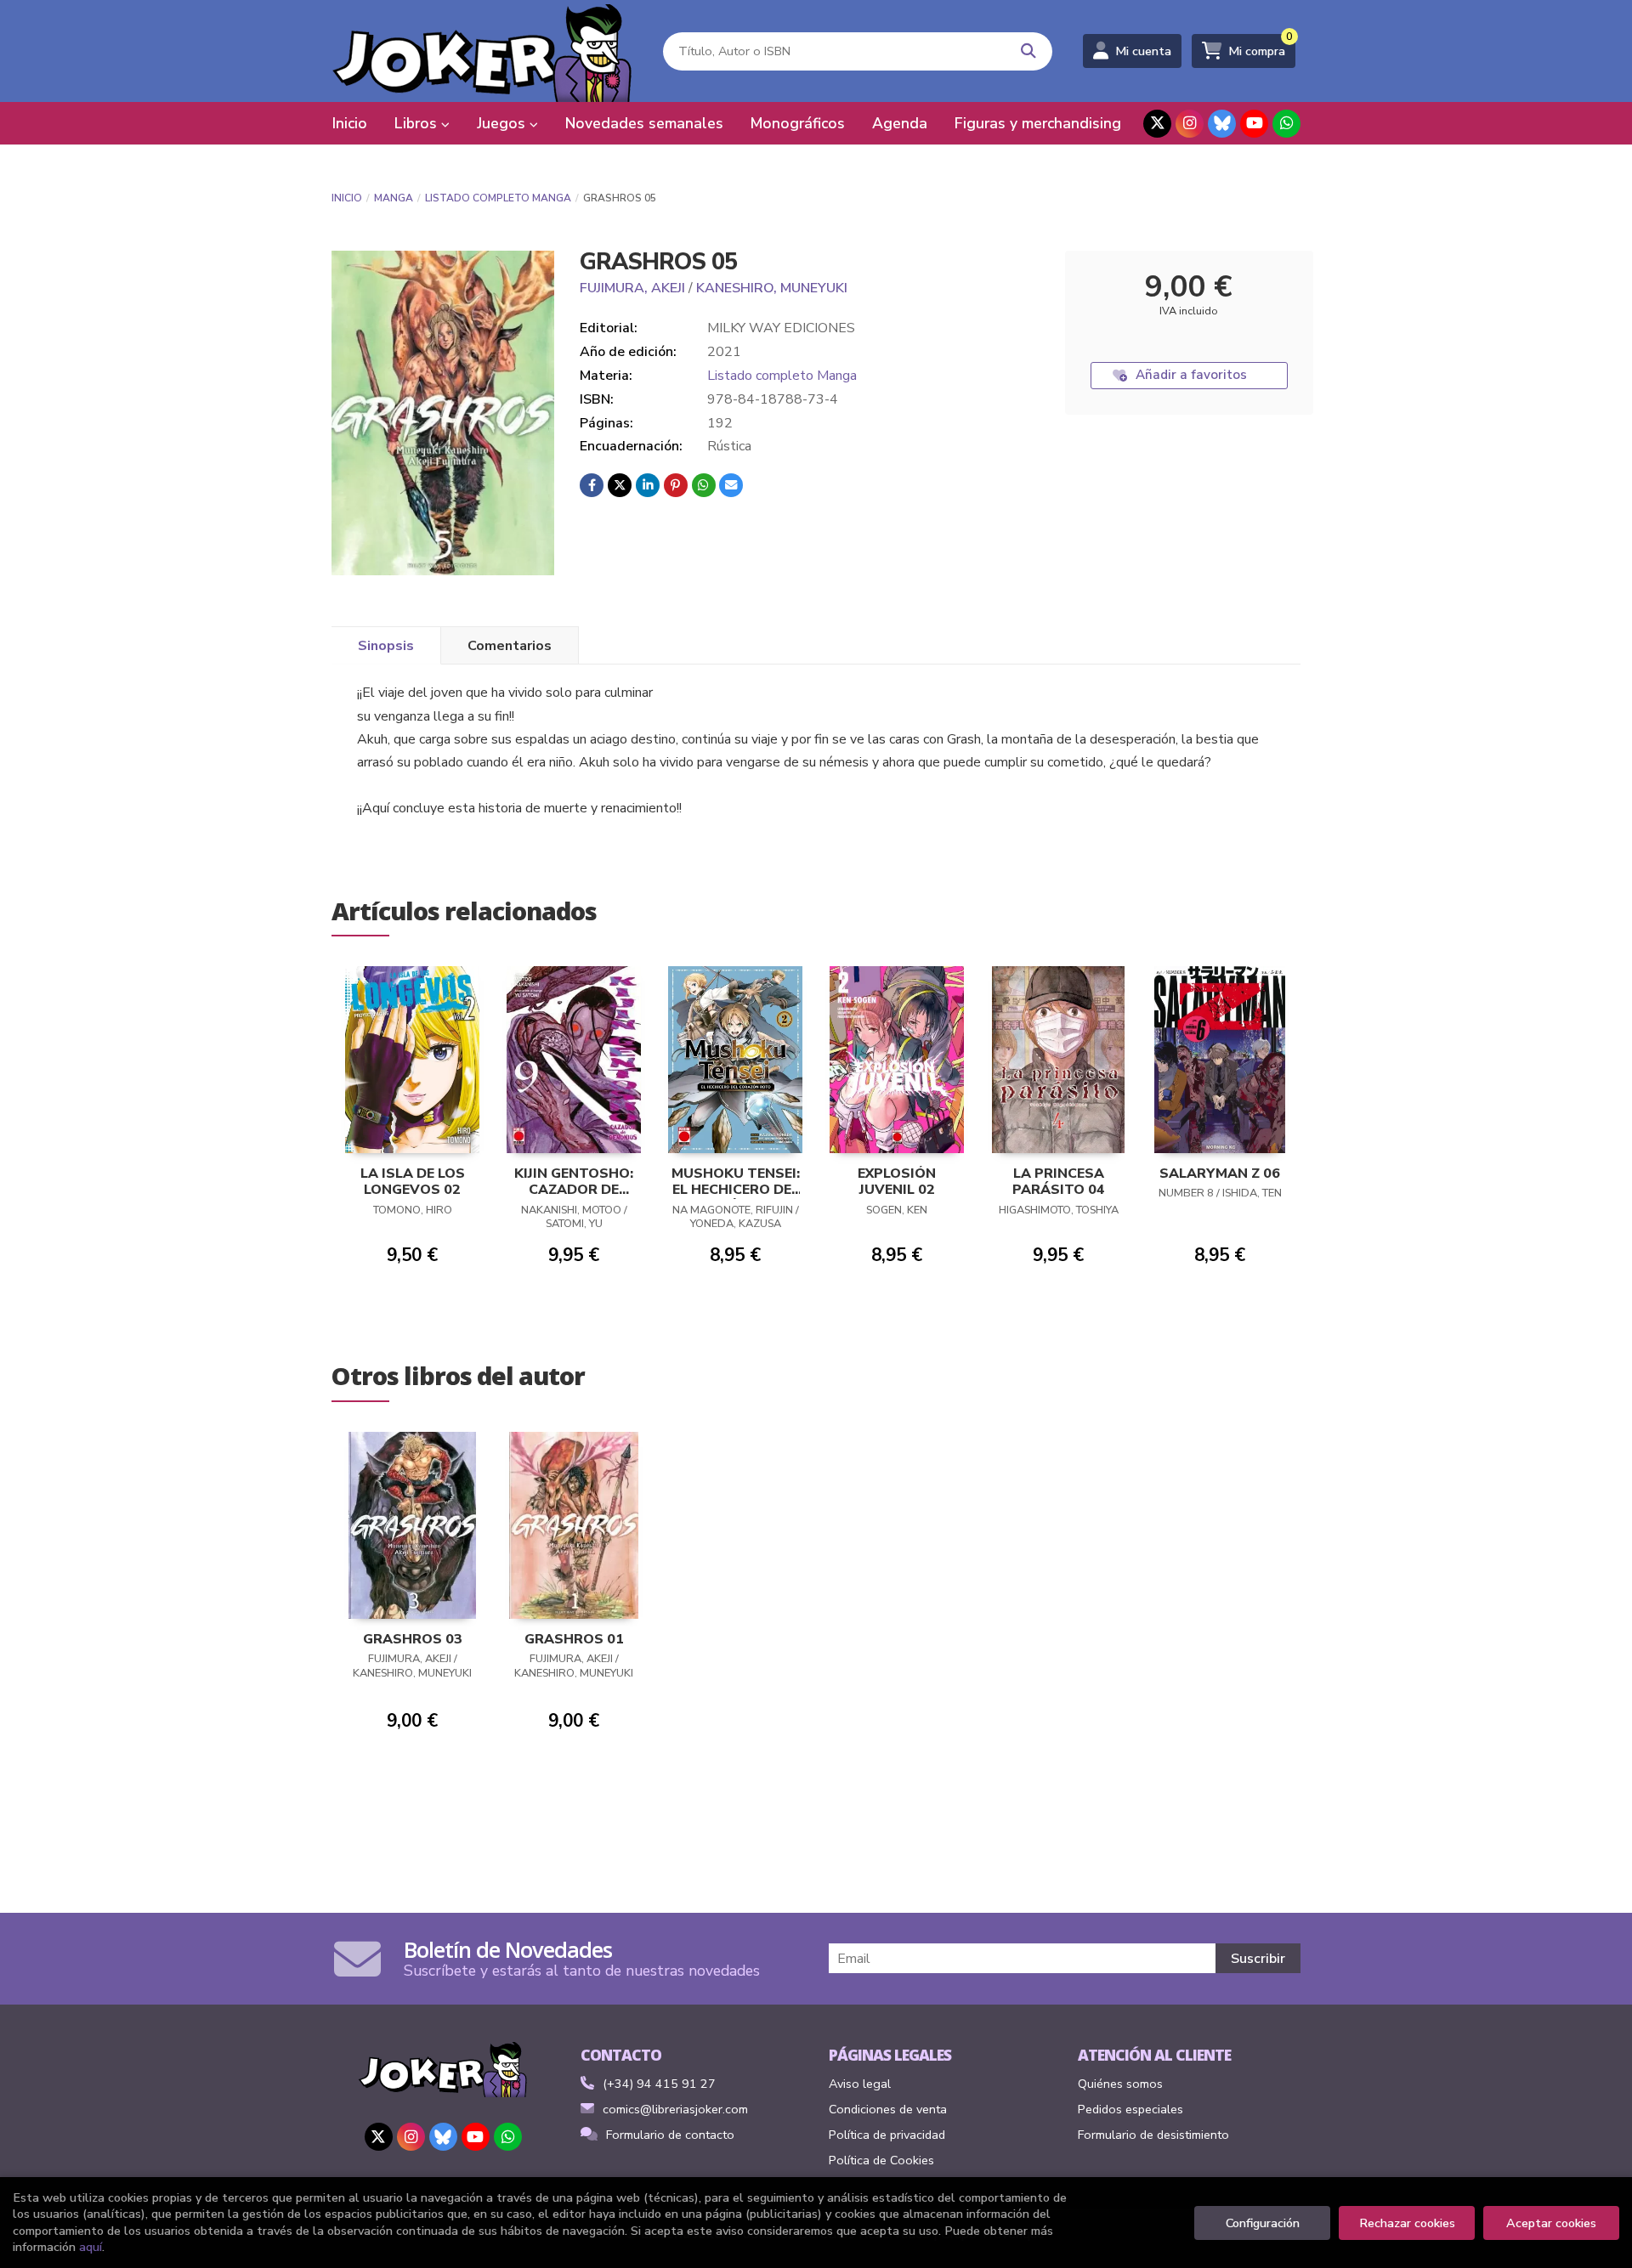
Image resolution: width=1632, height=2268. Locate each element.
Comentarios (510, 646)
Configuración (1263, 2223)
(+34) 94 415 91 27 (659, 2084)
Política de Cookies (881, 2160)
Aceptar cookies (1551, 2223)
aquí (91, 2247)
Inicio (347, 198)
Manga (394, 198)
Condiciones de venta (888, 2109)
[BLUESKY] (1222, 124)
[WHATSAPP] (1286, 124)
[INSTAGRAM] (1190, 124)
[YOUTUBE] (1254, 124)
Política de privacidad (887, 2135)
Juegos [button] (503, 123)
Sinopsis (386, 646)
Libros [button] (418, 123)
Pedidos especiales (1130, 2109)
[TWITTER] (1157, 124)
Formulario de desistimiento (1153, 2135)
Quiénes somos (1120, 2084)
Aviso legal (860, 2084)
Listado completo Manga (498, 198)
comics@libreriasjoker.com (675, 2109)
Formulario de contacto (670, 2135)
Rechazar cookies (1407, 2223)
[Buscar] (1029, 51)
